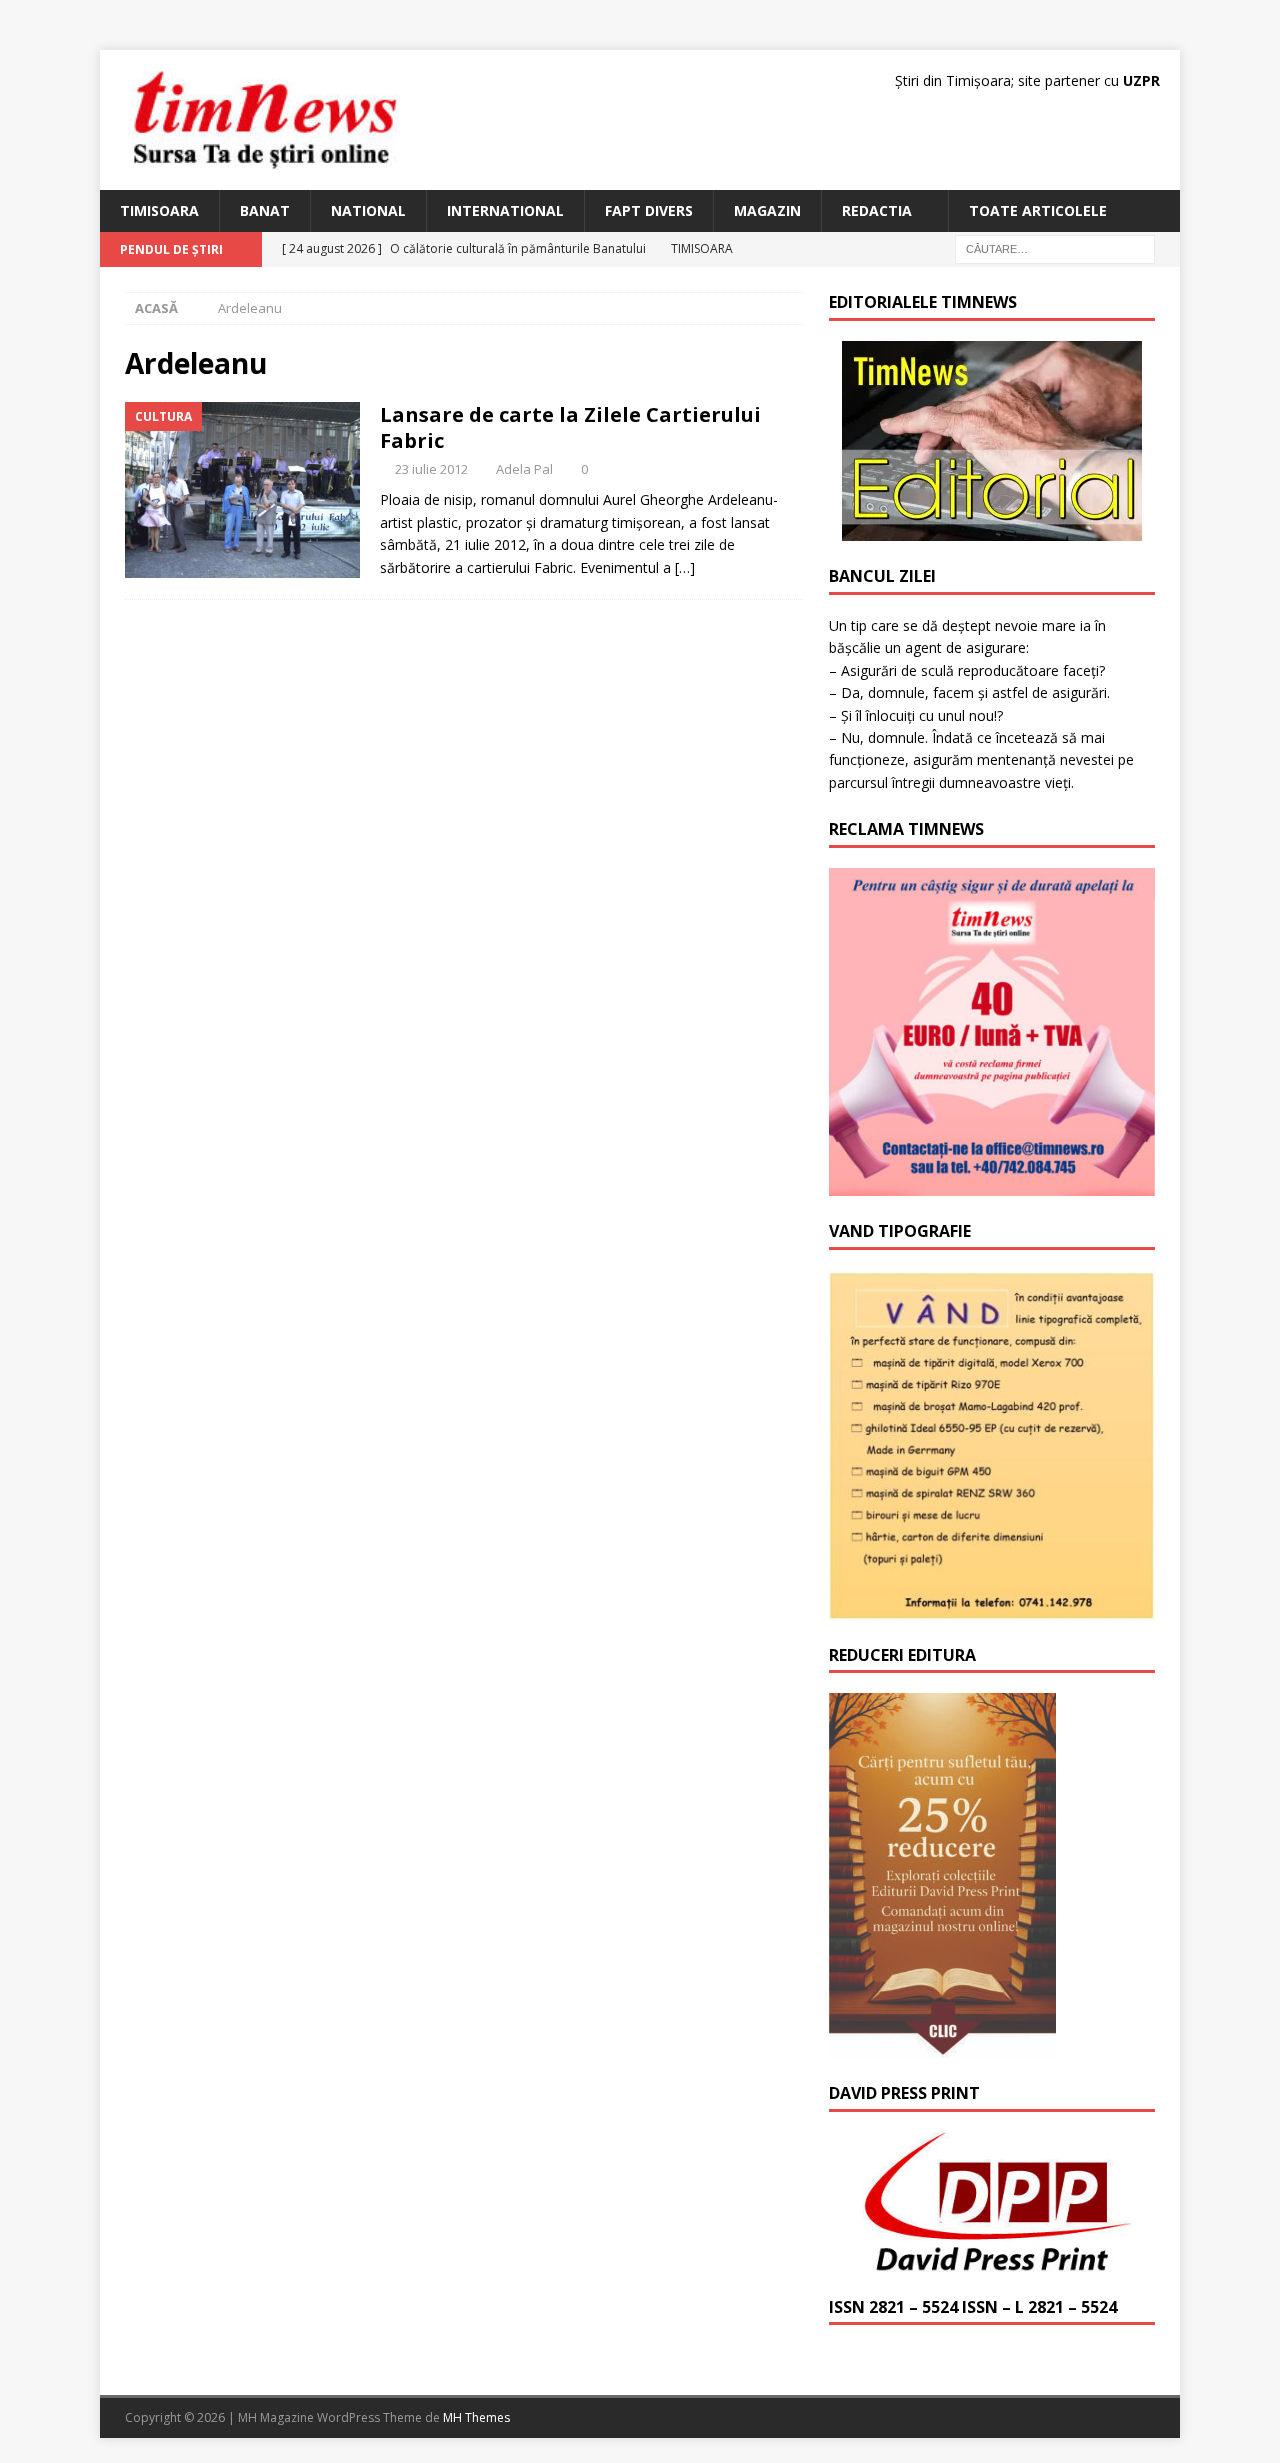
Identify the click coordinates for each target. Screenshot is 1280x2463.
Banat (265, 210)
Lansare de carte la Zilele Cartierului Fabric (570, 427)
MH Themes (476, 2417)
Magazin (767, 210)
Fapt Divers (649, 210)
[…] (685, 567)
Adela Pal (524, 469)
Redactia (877, 210)
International (505, 210)
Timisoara (159, 210)
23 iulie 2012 (431, 469)
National (368, 210)
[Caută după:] (1055, 248)
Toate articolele (1038, 210)
